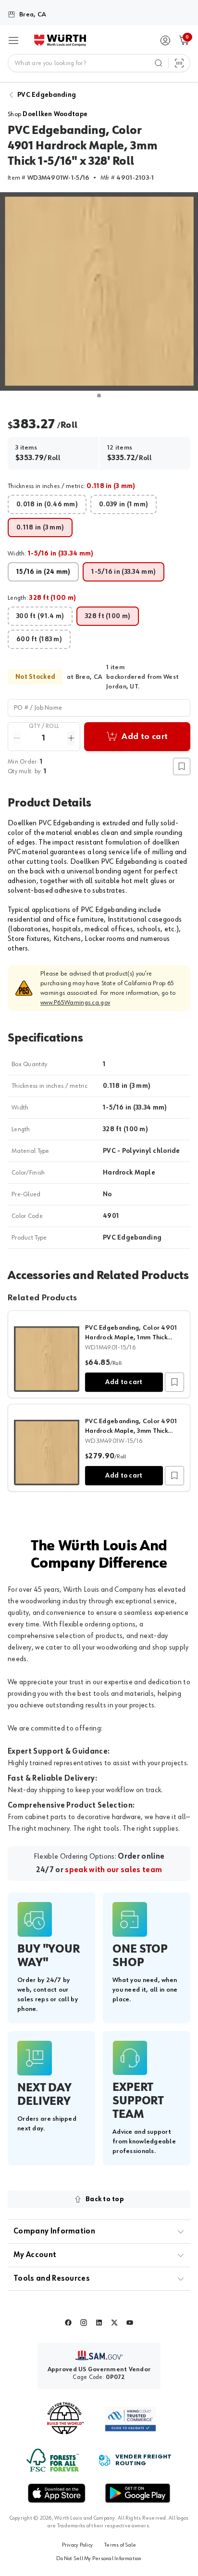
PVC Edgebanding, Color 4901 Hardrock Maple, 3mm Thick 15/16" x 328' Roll (131, 1431)
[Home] (60, 40)
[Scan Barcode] (179, 63)
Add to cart (124, 1382)
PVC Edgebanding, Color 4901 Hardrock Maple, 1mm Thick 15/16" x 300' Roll (131, 1337)
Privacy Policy (77, 2545)
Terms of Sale (120, 2545)
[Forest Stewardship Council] (53, 2460)
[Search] (159, 63)
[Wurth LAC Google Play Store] (137, 2493)
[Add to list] (174, 1382)
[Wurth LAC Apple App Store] (57, 2493)
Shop (48, 114)
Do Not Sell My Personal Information (99, 2559)
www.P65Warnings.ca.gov (75, 1003)
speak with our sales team (113, 1870)
